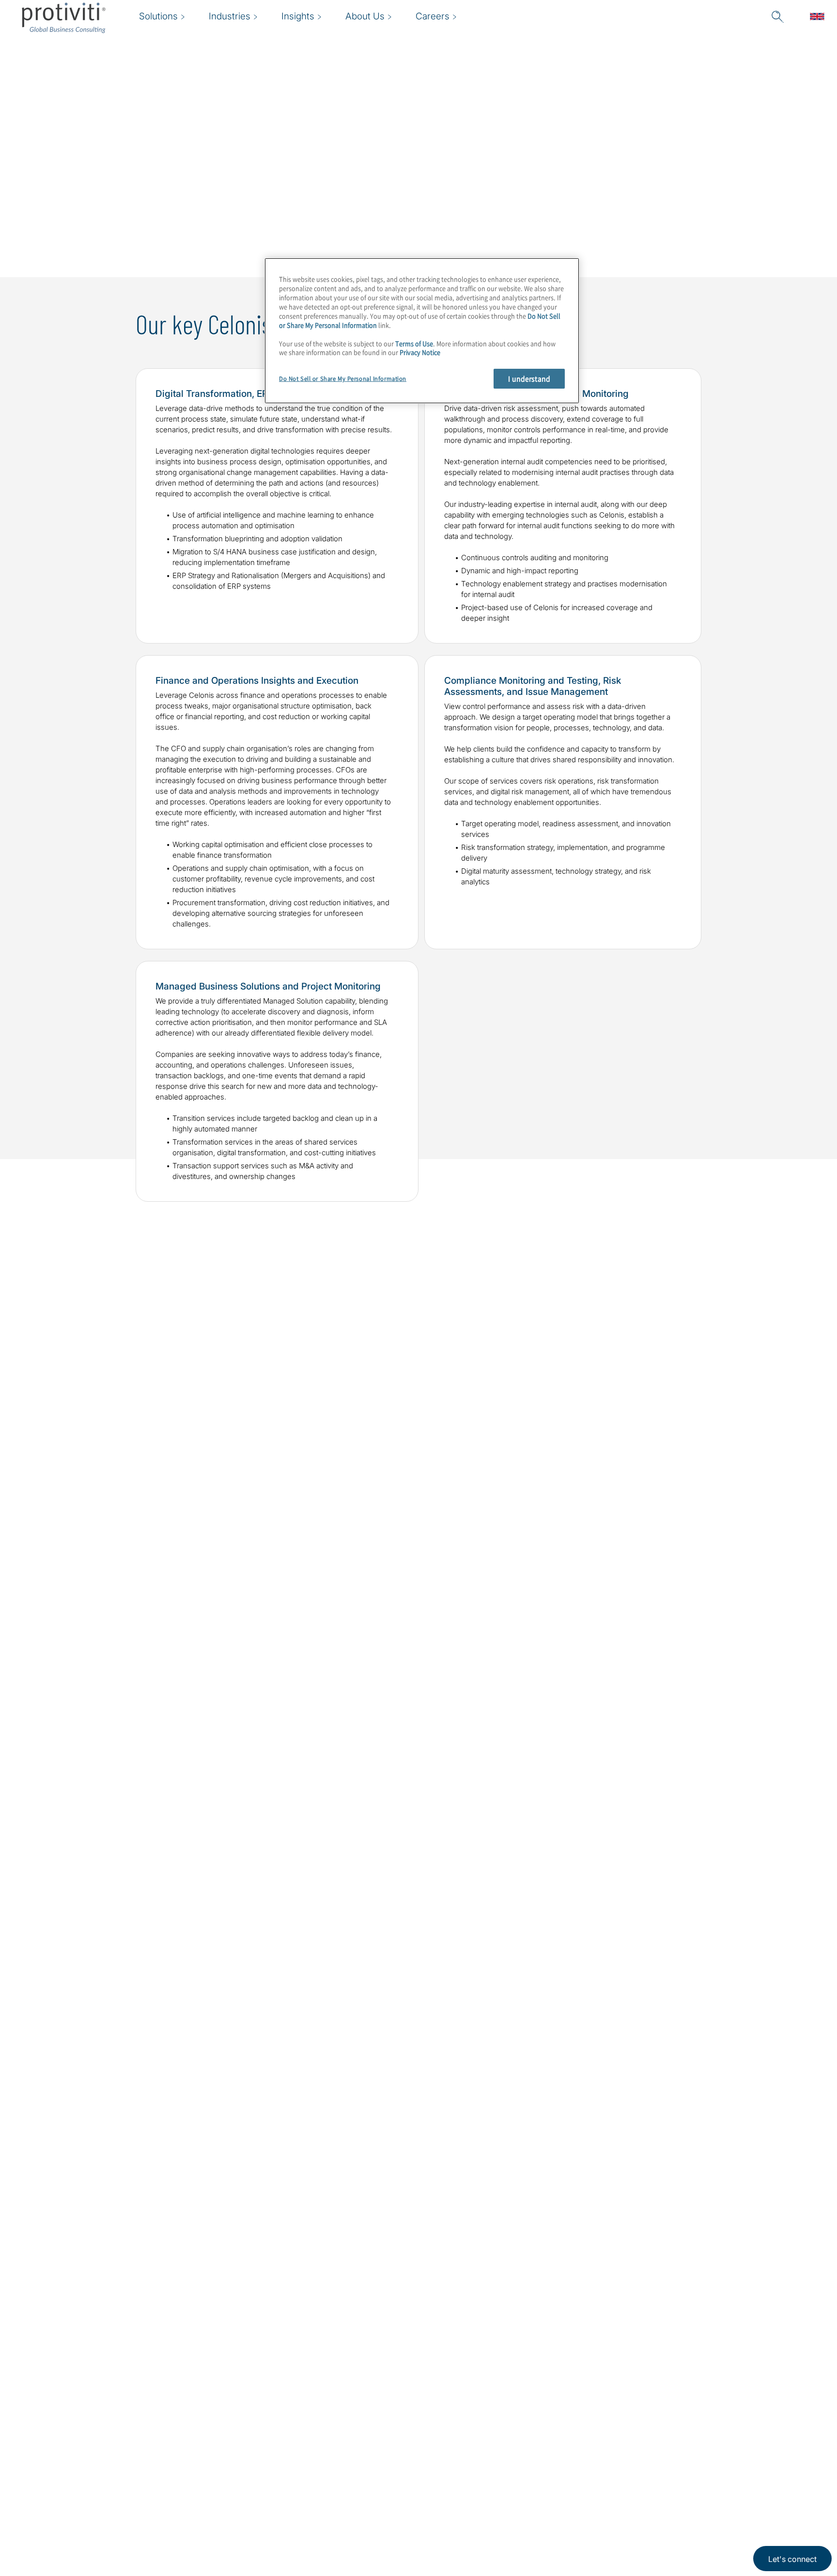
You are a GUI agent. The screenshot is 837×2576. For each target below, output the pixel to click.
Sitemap (295, 2505)
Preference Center (316, 2477)
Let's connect (792, 2559)
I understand (529, 378)
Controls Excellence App (99, 1965)
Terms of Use (414, 343)
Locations (298, 2450)
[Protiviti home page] (79, 2462)
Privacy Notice (420, 352)
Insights (234, 2533)
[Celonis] (650, 1566)
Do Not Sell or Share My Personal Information (343, 379)
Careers (234, 2477)
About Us (237, 2450)
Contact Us (240, 2505)
